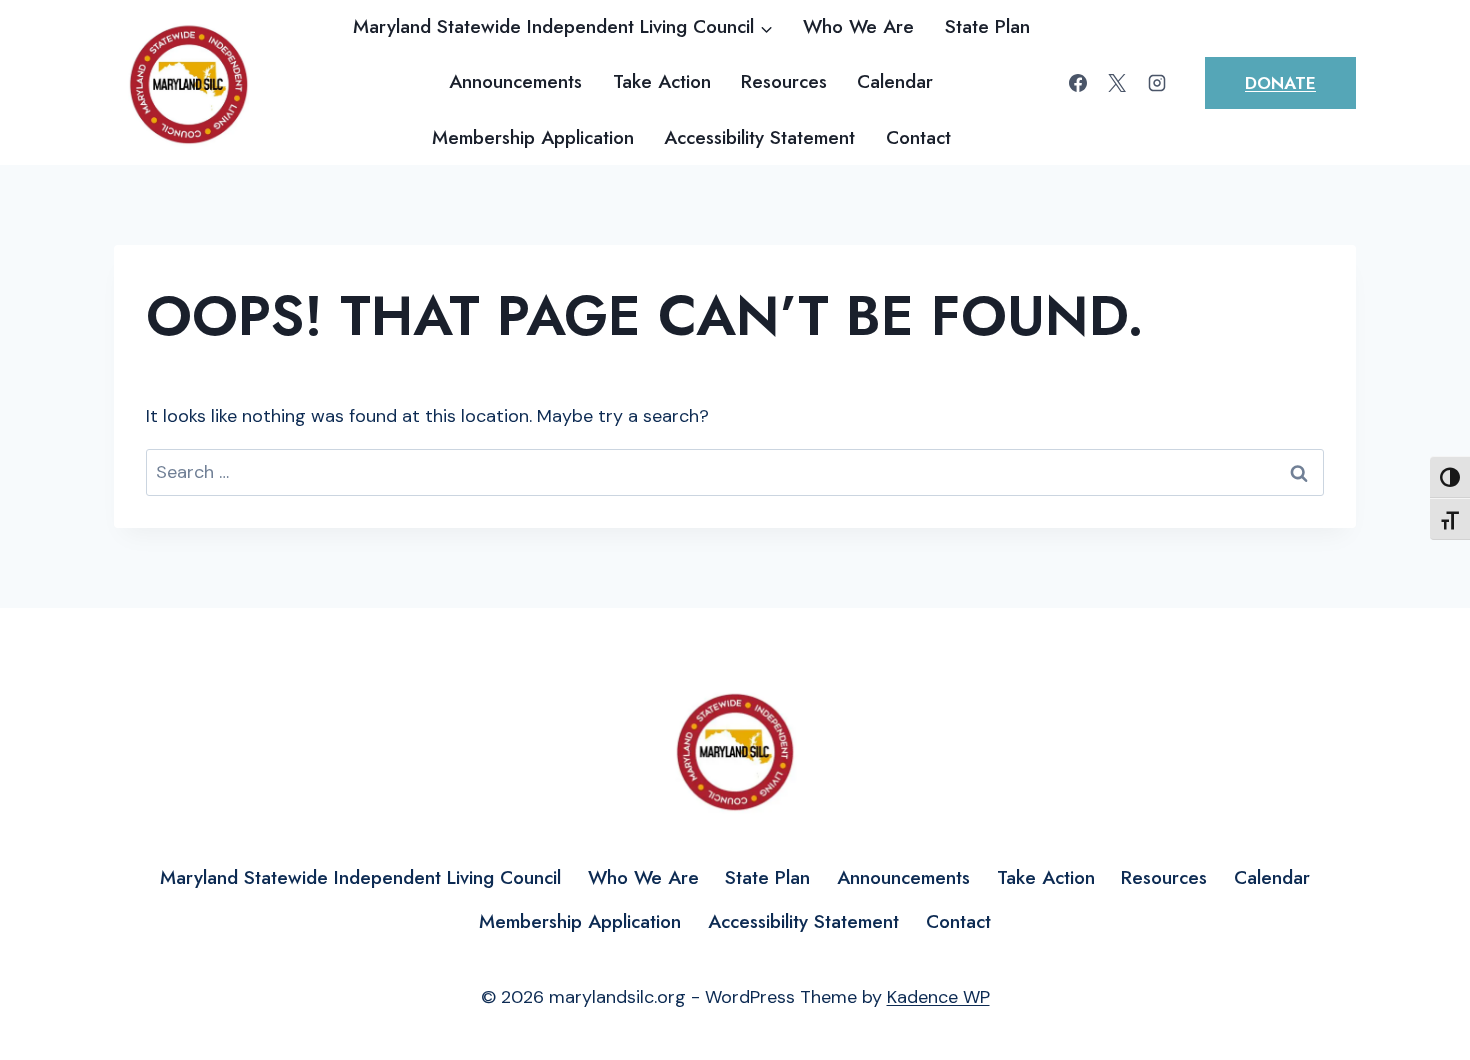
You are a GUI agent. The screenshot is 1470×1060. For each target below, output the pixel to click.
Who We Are (858, 26)
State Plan (987, 26)
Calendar (895, 81)
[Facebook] (1078, 83)
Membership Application (533, 137)
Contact (918, 137)
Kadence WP (938, 997)
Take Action (662, 81)
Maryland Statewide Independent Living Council (360, 877)
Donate (1280, 83)
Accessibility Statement (759, 137)
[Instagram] (1157, 83)
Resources (784, 81)
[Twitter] (1117, 83)
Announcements (515, 81)
